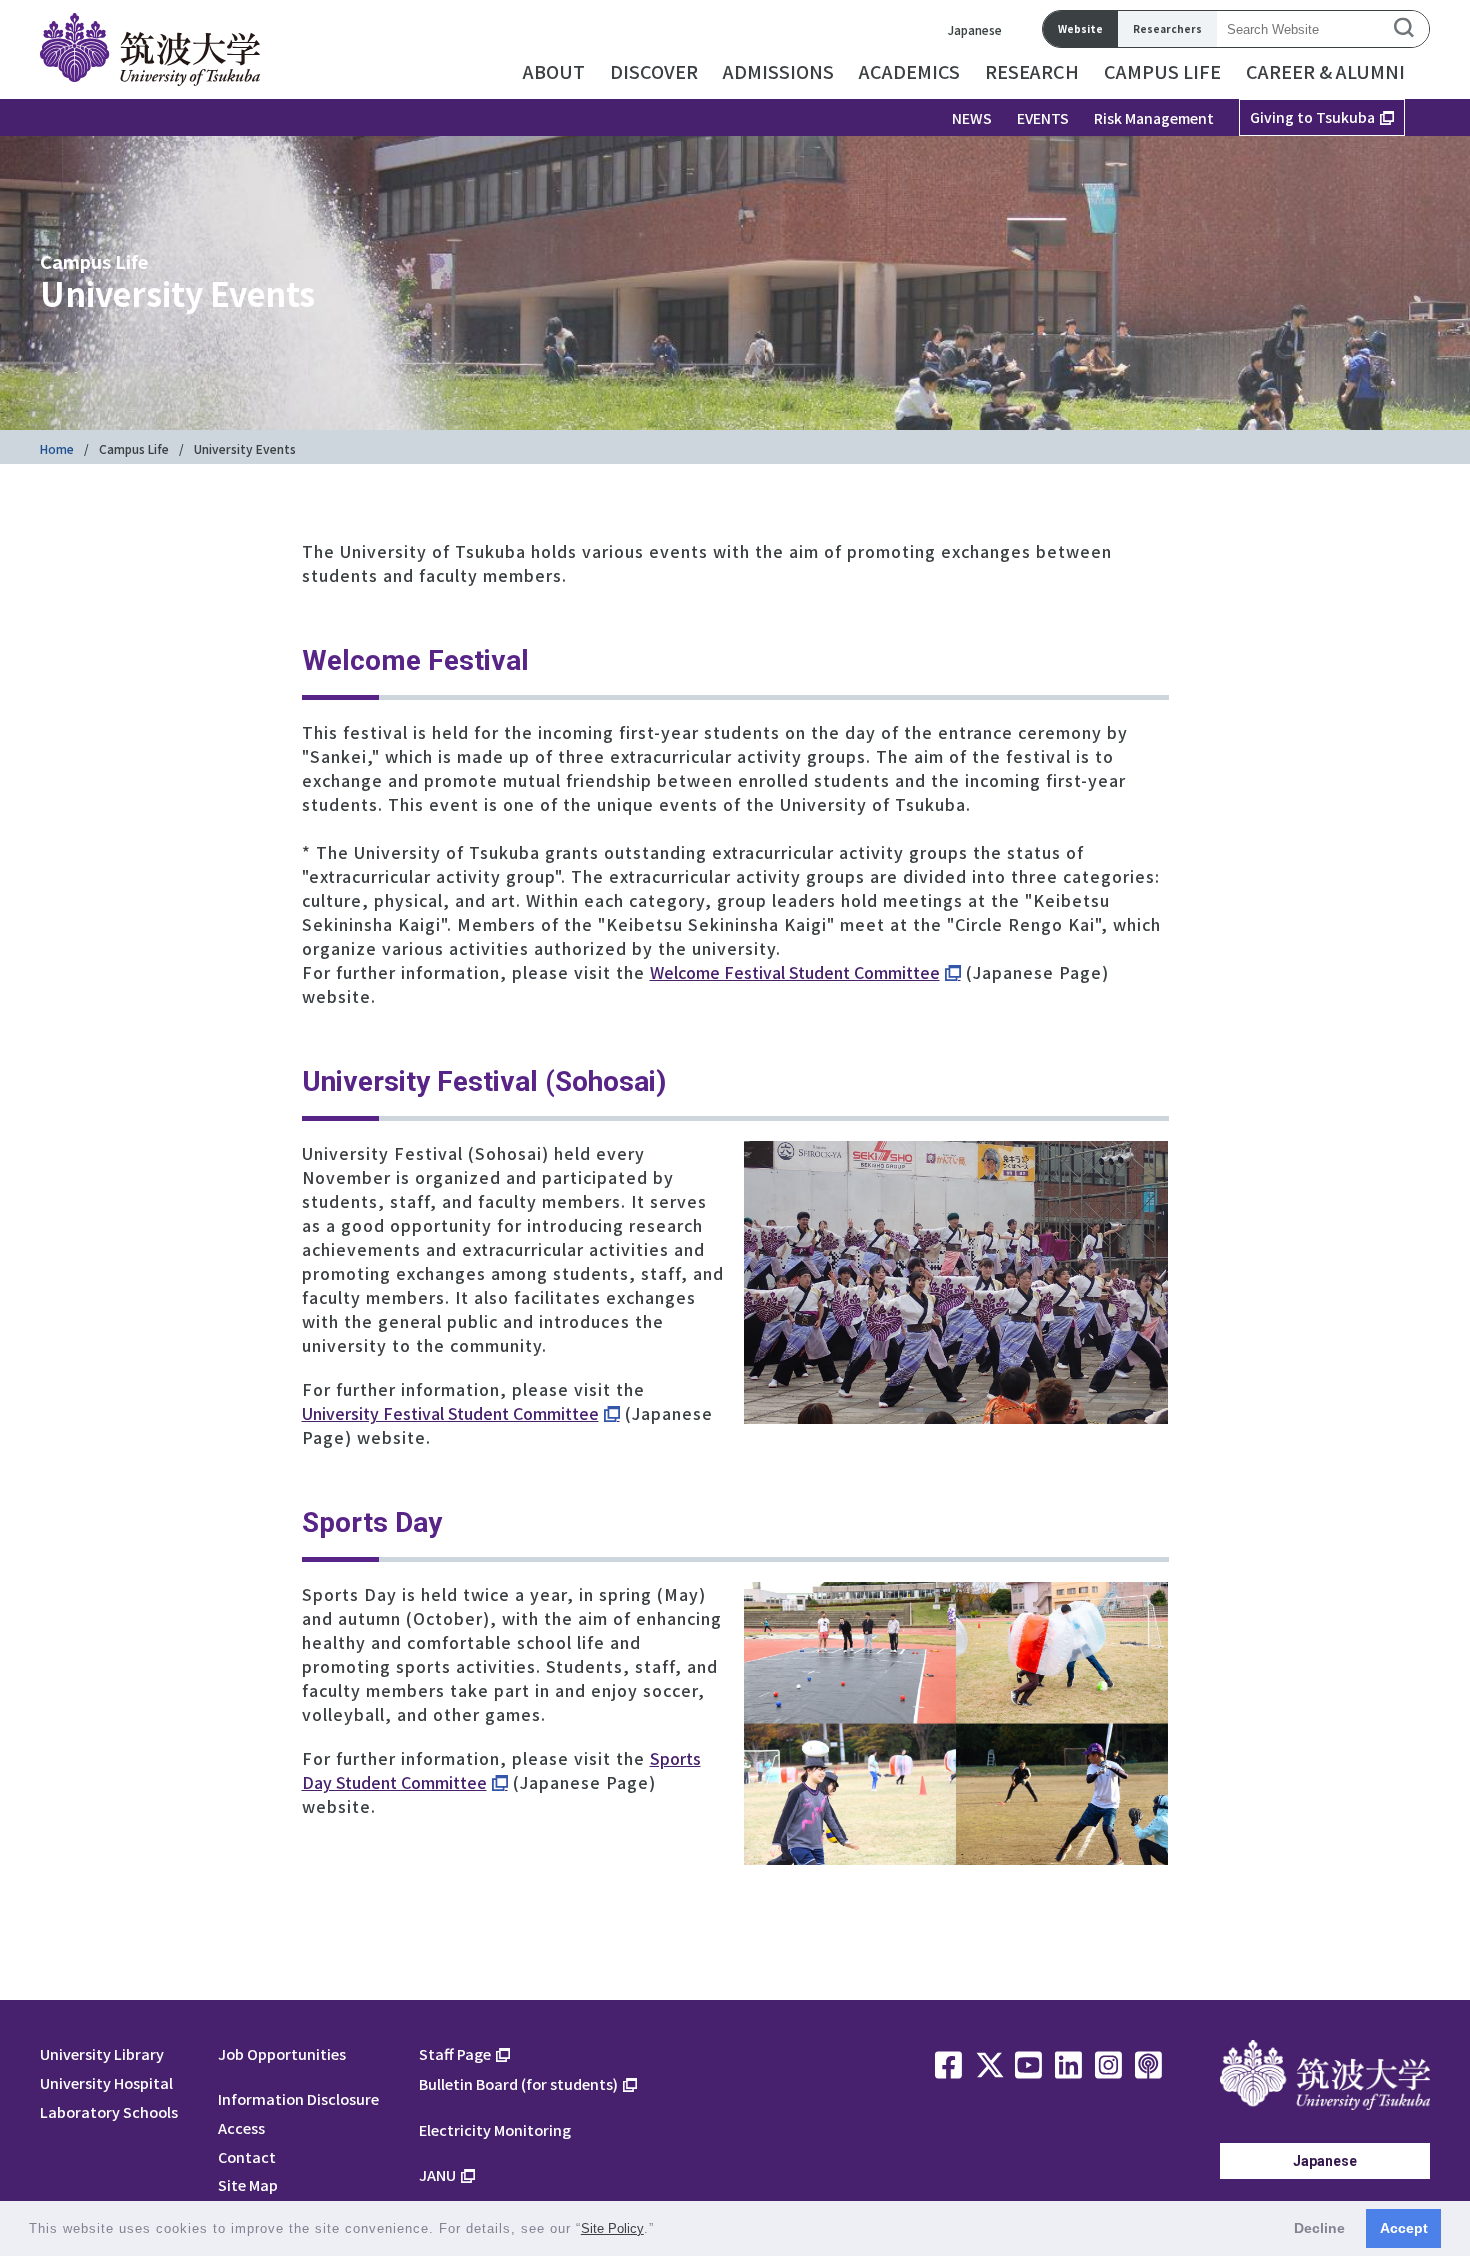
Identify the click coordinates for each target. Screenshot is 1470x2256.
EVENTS (1043, 118)
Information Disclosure (298, 2098)
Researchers (1167, 28)
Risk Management (1154, 118)
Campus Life (134, 448)
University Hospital (106, 2082)
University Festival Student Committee (450, 1413)
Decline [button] (1319, 2228)
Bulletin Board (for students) (518, 2083)
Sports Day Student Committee (501, 1770)
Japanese (975, 29)
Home (57, 448)
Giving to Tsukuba (1312, 117)
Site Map (248, 2184)
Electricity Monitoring (495, 2129)
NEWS (972, 118)
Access (241, 2127)
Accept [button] (1404, 2228)
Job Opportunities (282, 2053)
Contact (247, 2156)
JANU (437, 2174)
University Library (102, 2053)
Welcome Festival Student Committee (795, 972)
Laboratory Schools (109, 2111)
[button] (661, 2230)
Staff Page (455, 2053)
